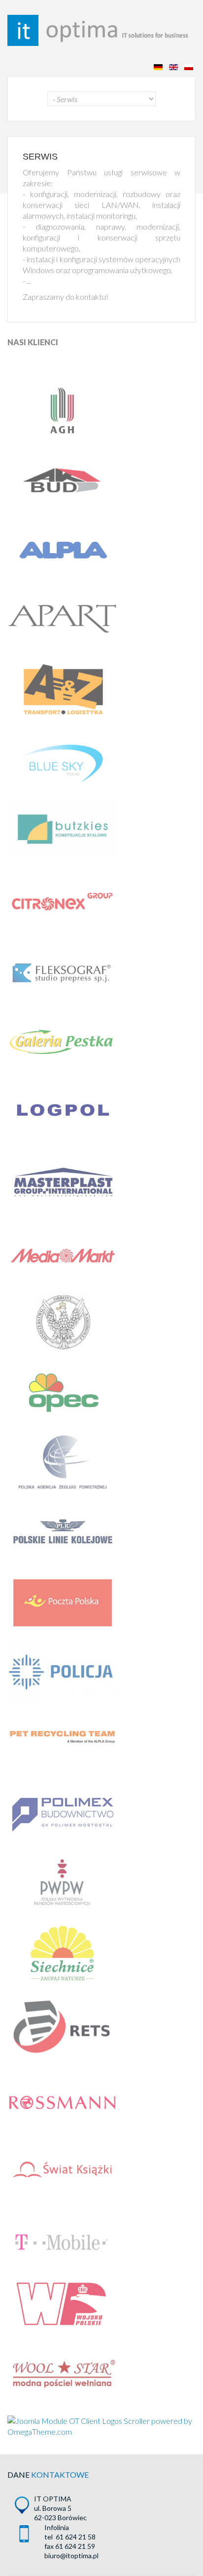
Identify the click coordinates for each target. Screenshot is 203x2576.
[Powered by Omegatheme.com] (101, 2426)
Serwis (40, 157)
